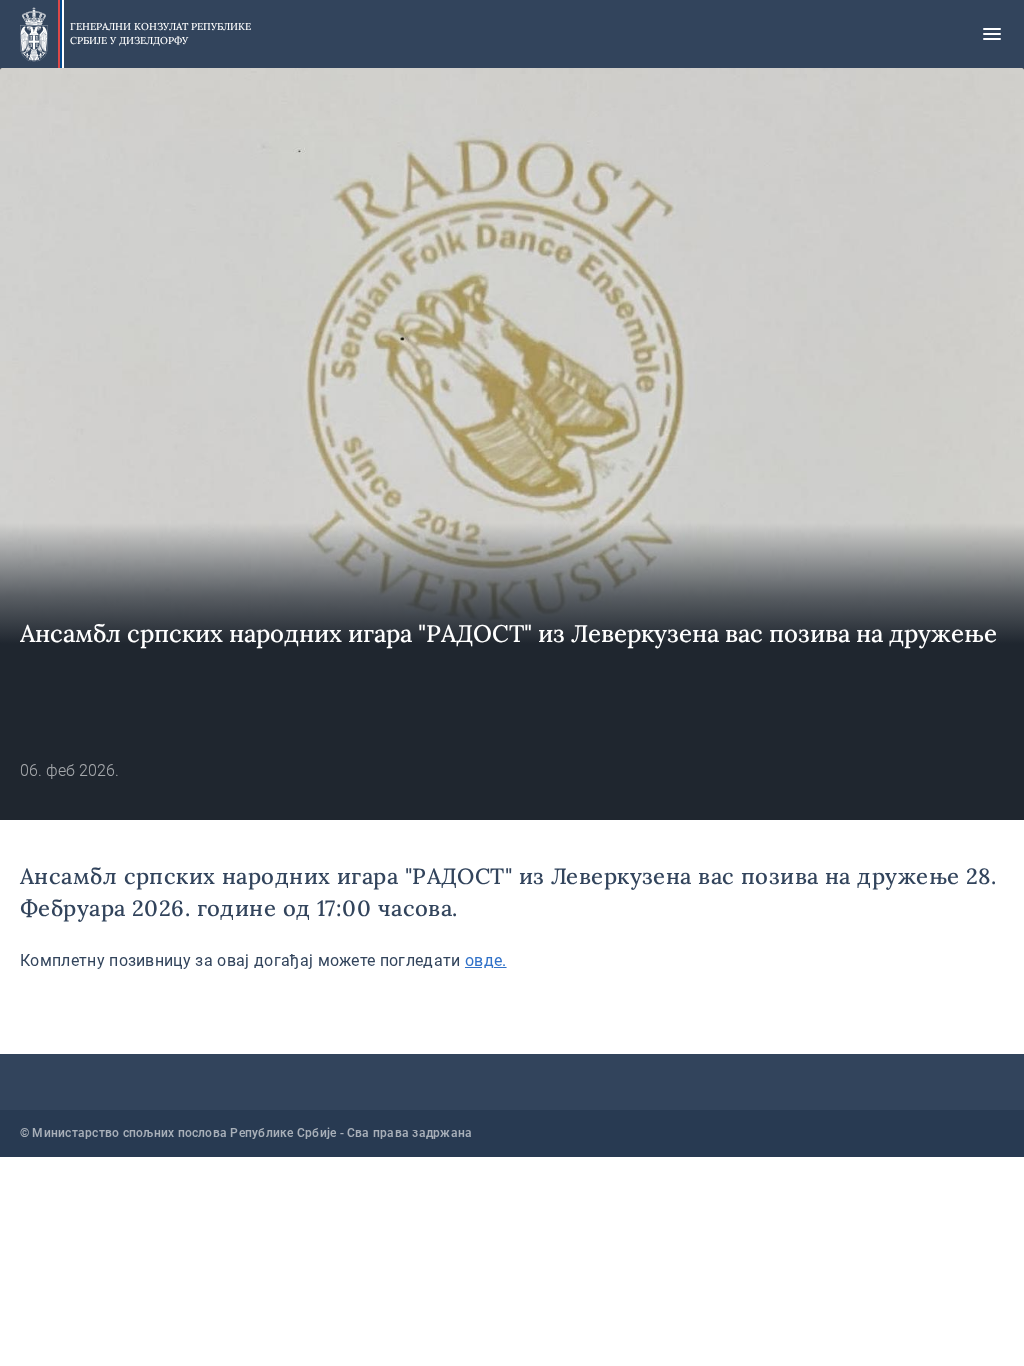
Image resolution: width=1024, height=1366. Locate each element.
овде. (486, 960)
